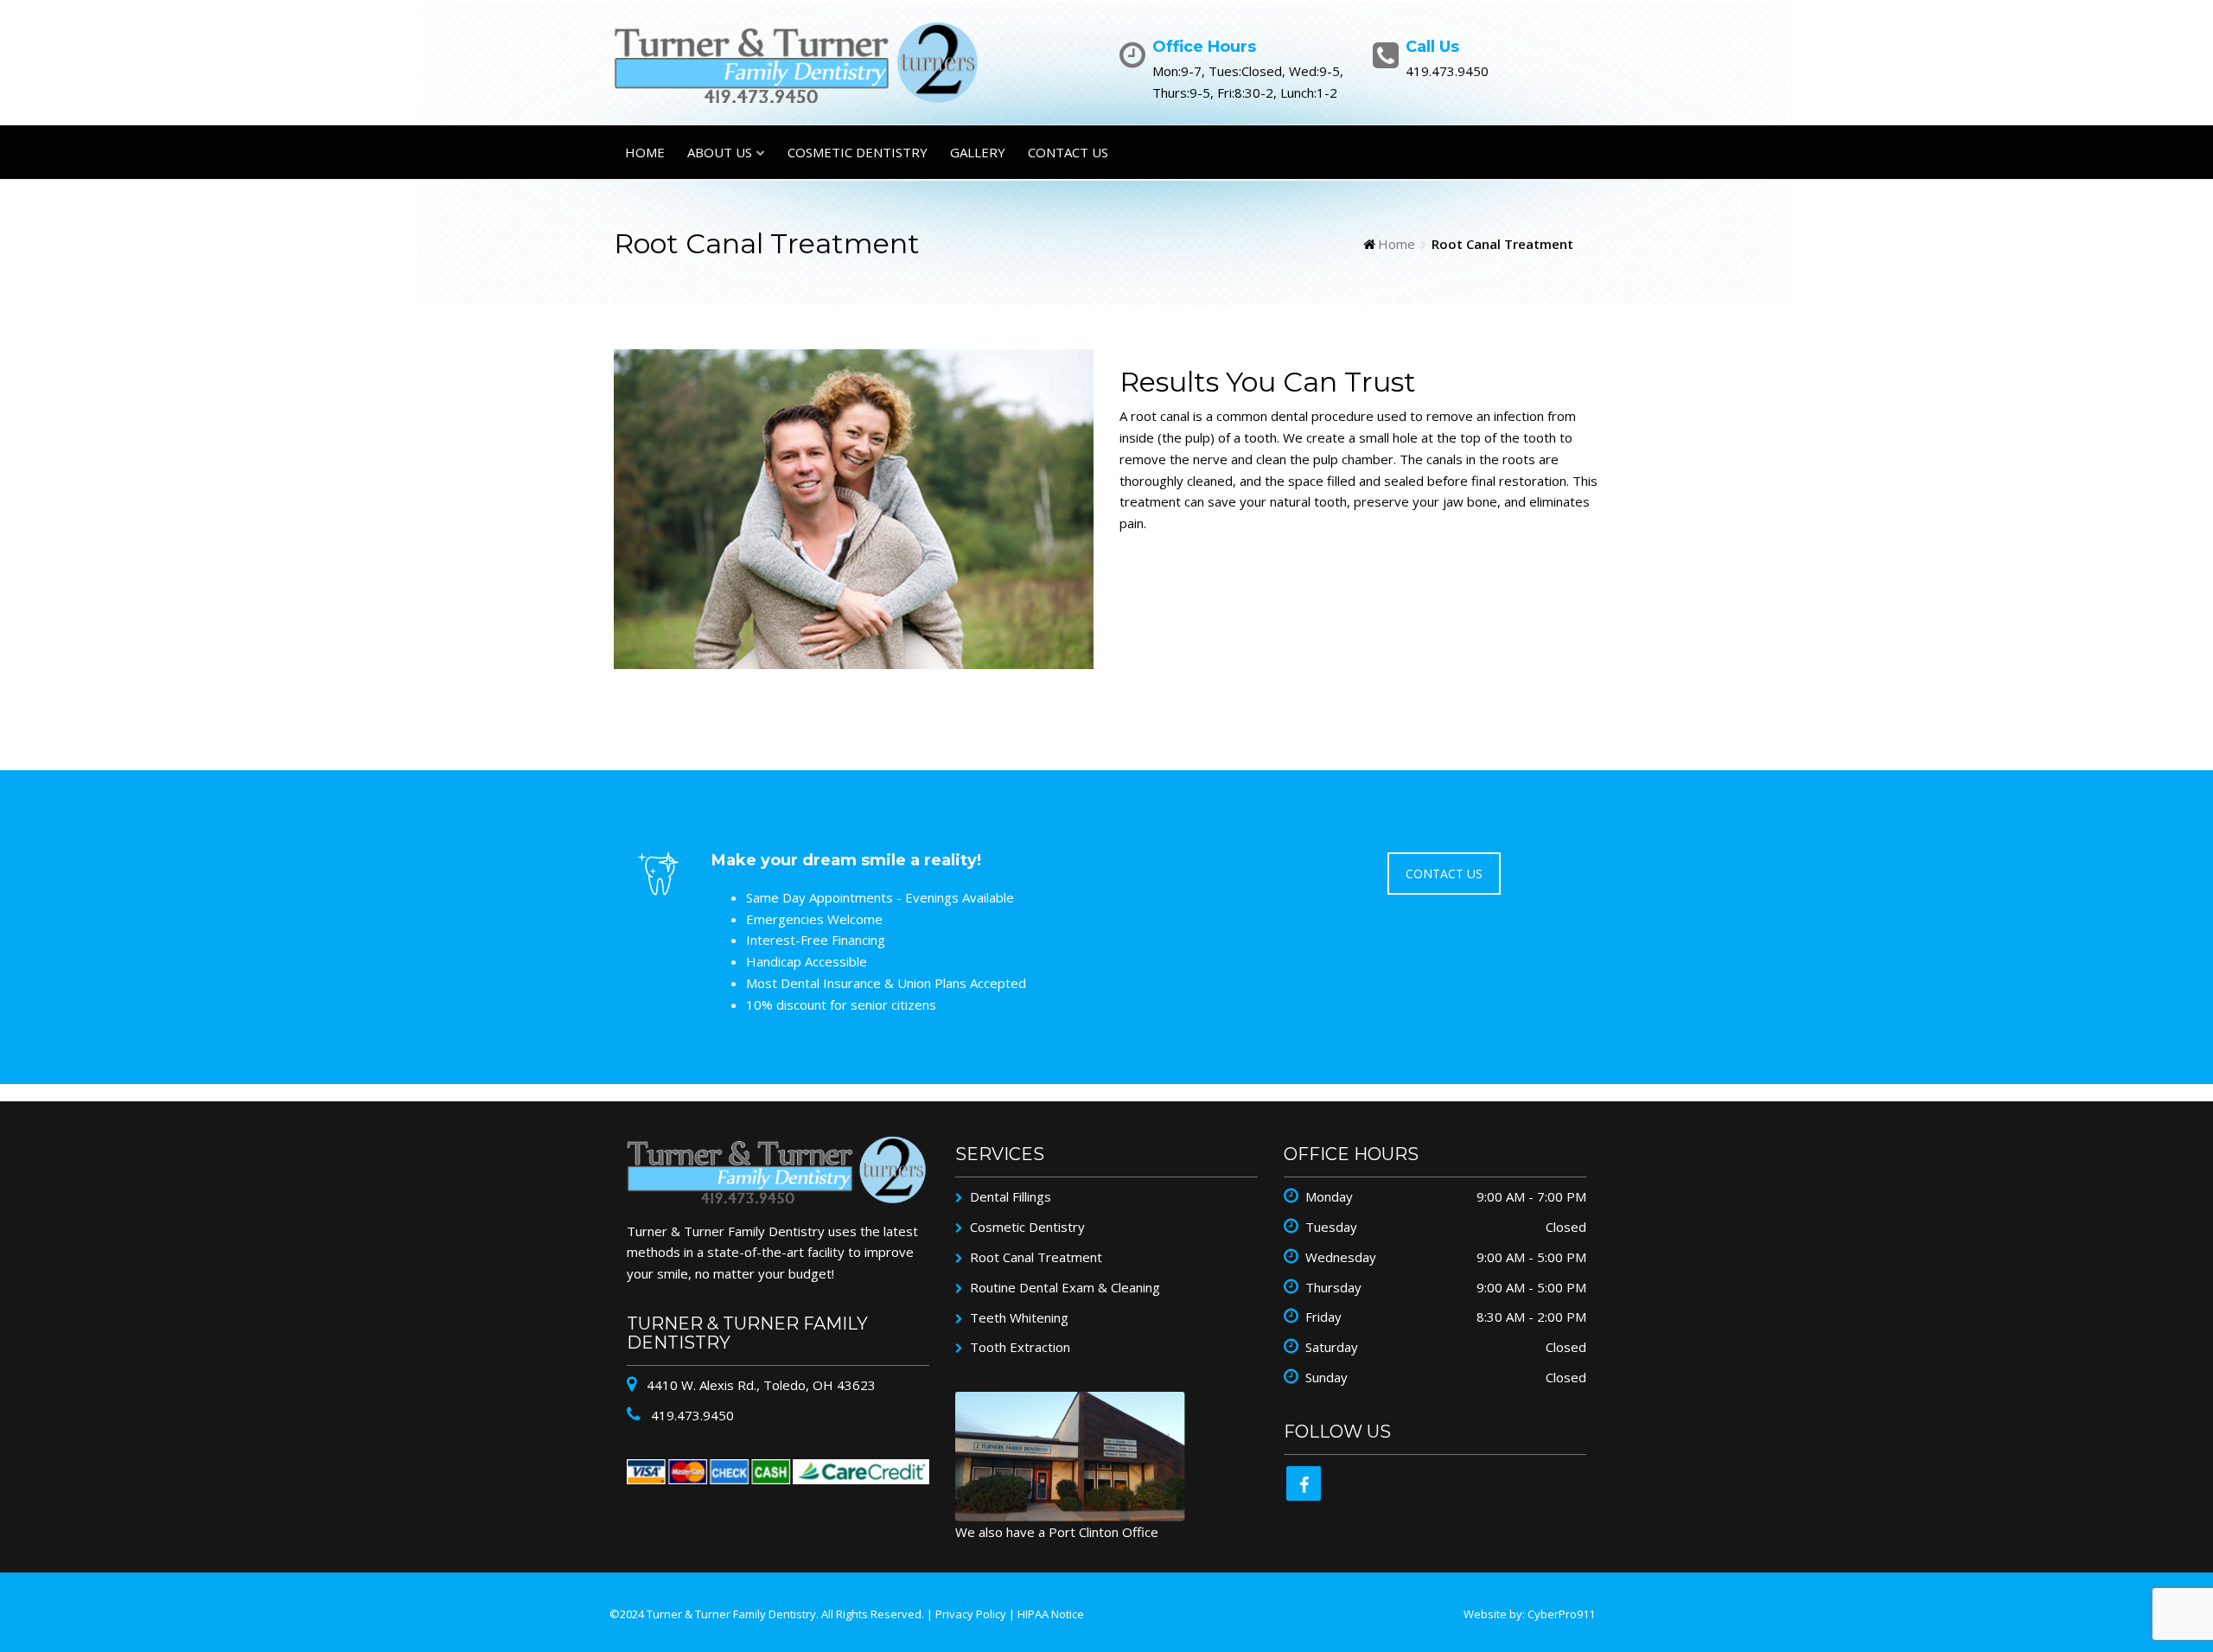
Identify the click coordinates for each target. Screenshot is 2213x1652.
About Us (720, 152)
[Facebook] (1304, 1483)
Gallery (978, 152)
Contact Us (1068, 152)
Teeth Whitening (1019, 1317)
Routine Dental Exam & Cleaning (1065, 1287)
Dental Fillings (1011, 1196)
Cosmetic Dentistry (858, 152)
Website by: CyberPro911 (1529, 1614)
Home (645, 152)
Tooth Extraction (1020, 1347)
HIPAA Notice (1051, 1614)
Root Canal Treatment (1036, 1257)
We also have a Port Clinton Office (1057, 1532)
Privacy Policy (971, 1614)
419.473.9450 (691, 1415)
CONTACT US (1444, 874)
